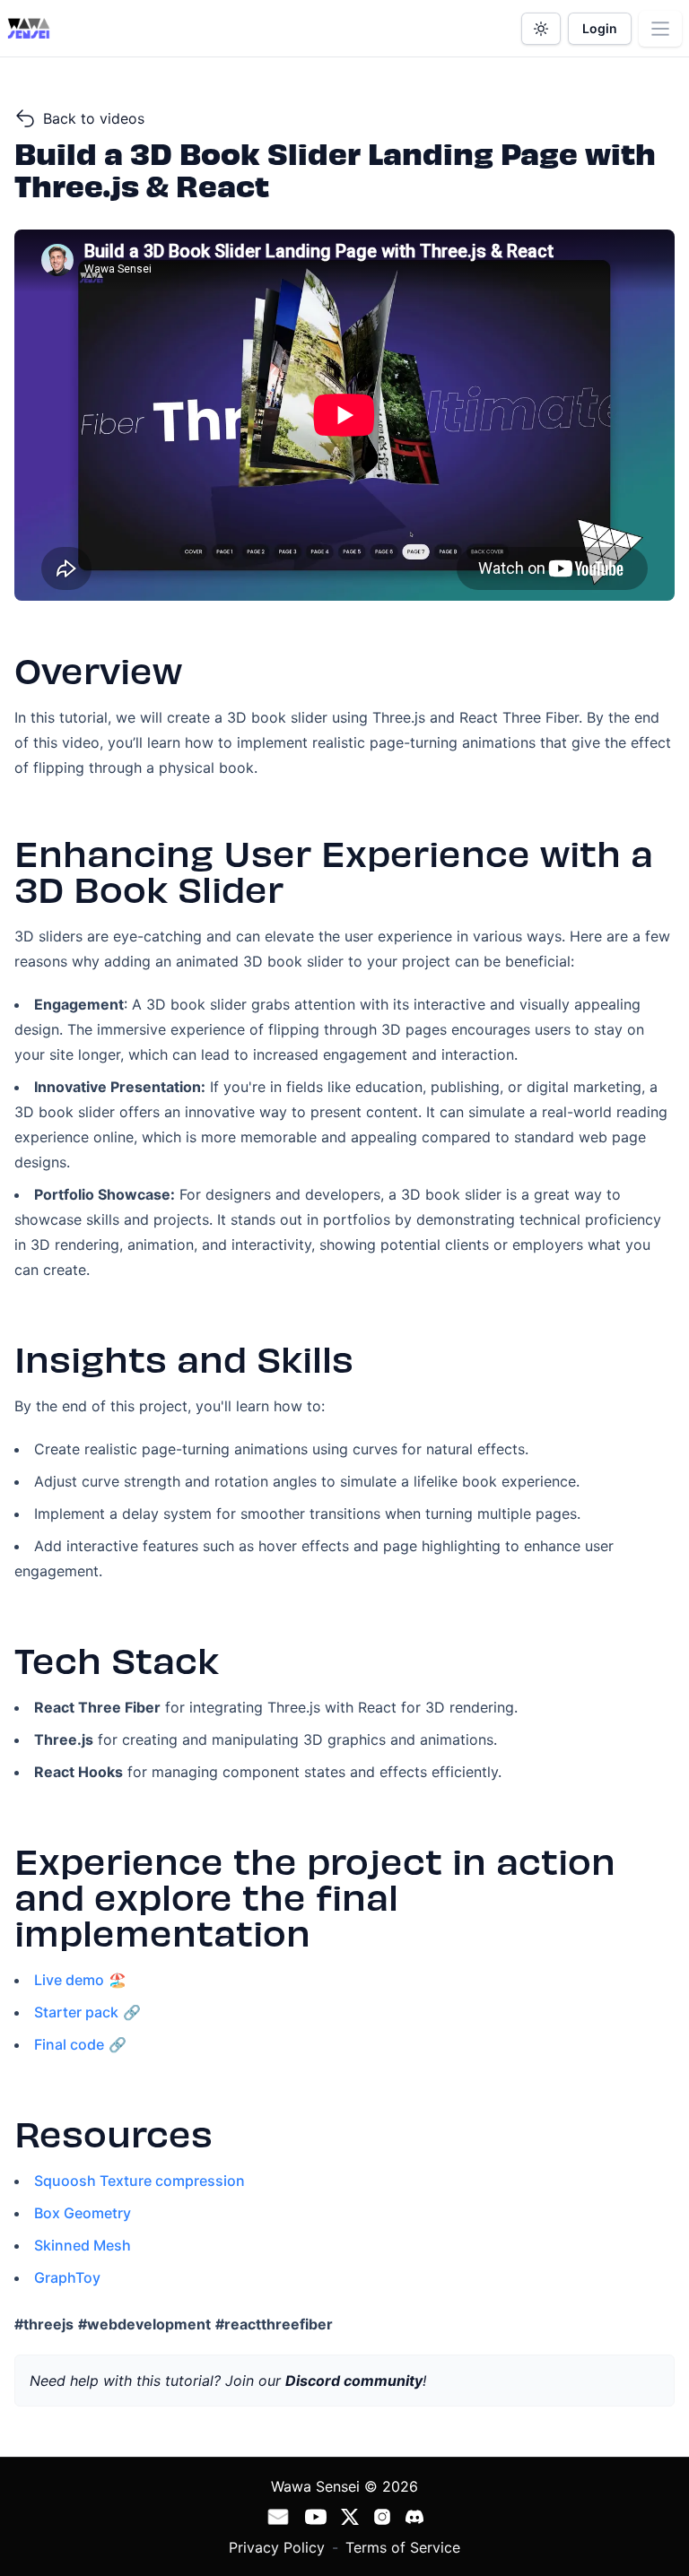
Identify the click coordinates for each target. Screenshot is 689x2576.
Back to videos (94, 118)
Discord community (354, 2381)
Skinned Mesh (83, 2245)
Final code (69, 2044)
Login (600, 28)
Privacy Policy (277, 2547)
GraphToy (67, 2277)
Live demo (69, 1980)
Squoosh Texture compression (140, 2181)
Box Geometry (83, 2213)
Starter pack (76, 2012)
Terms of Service (403, 2547)
